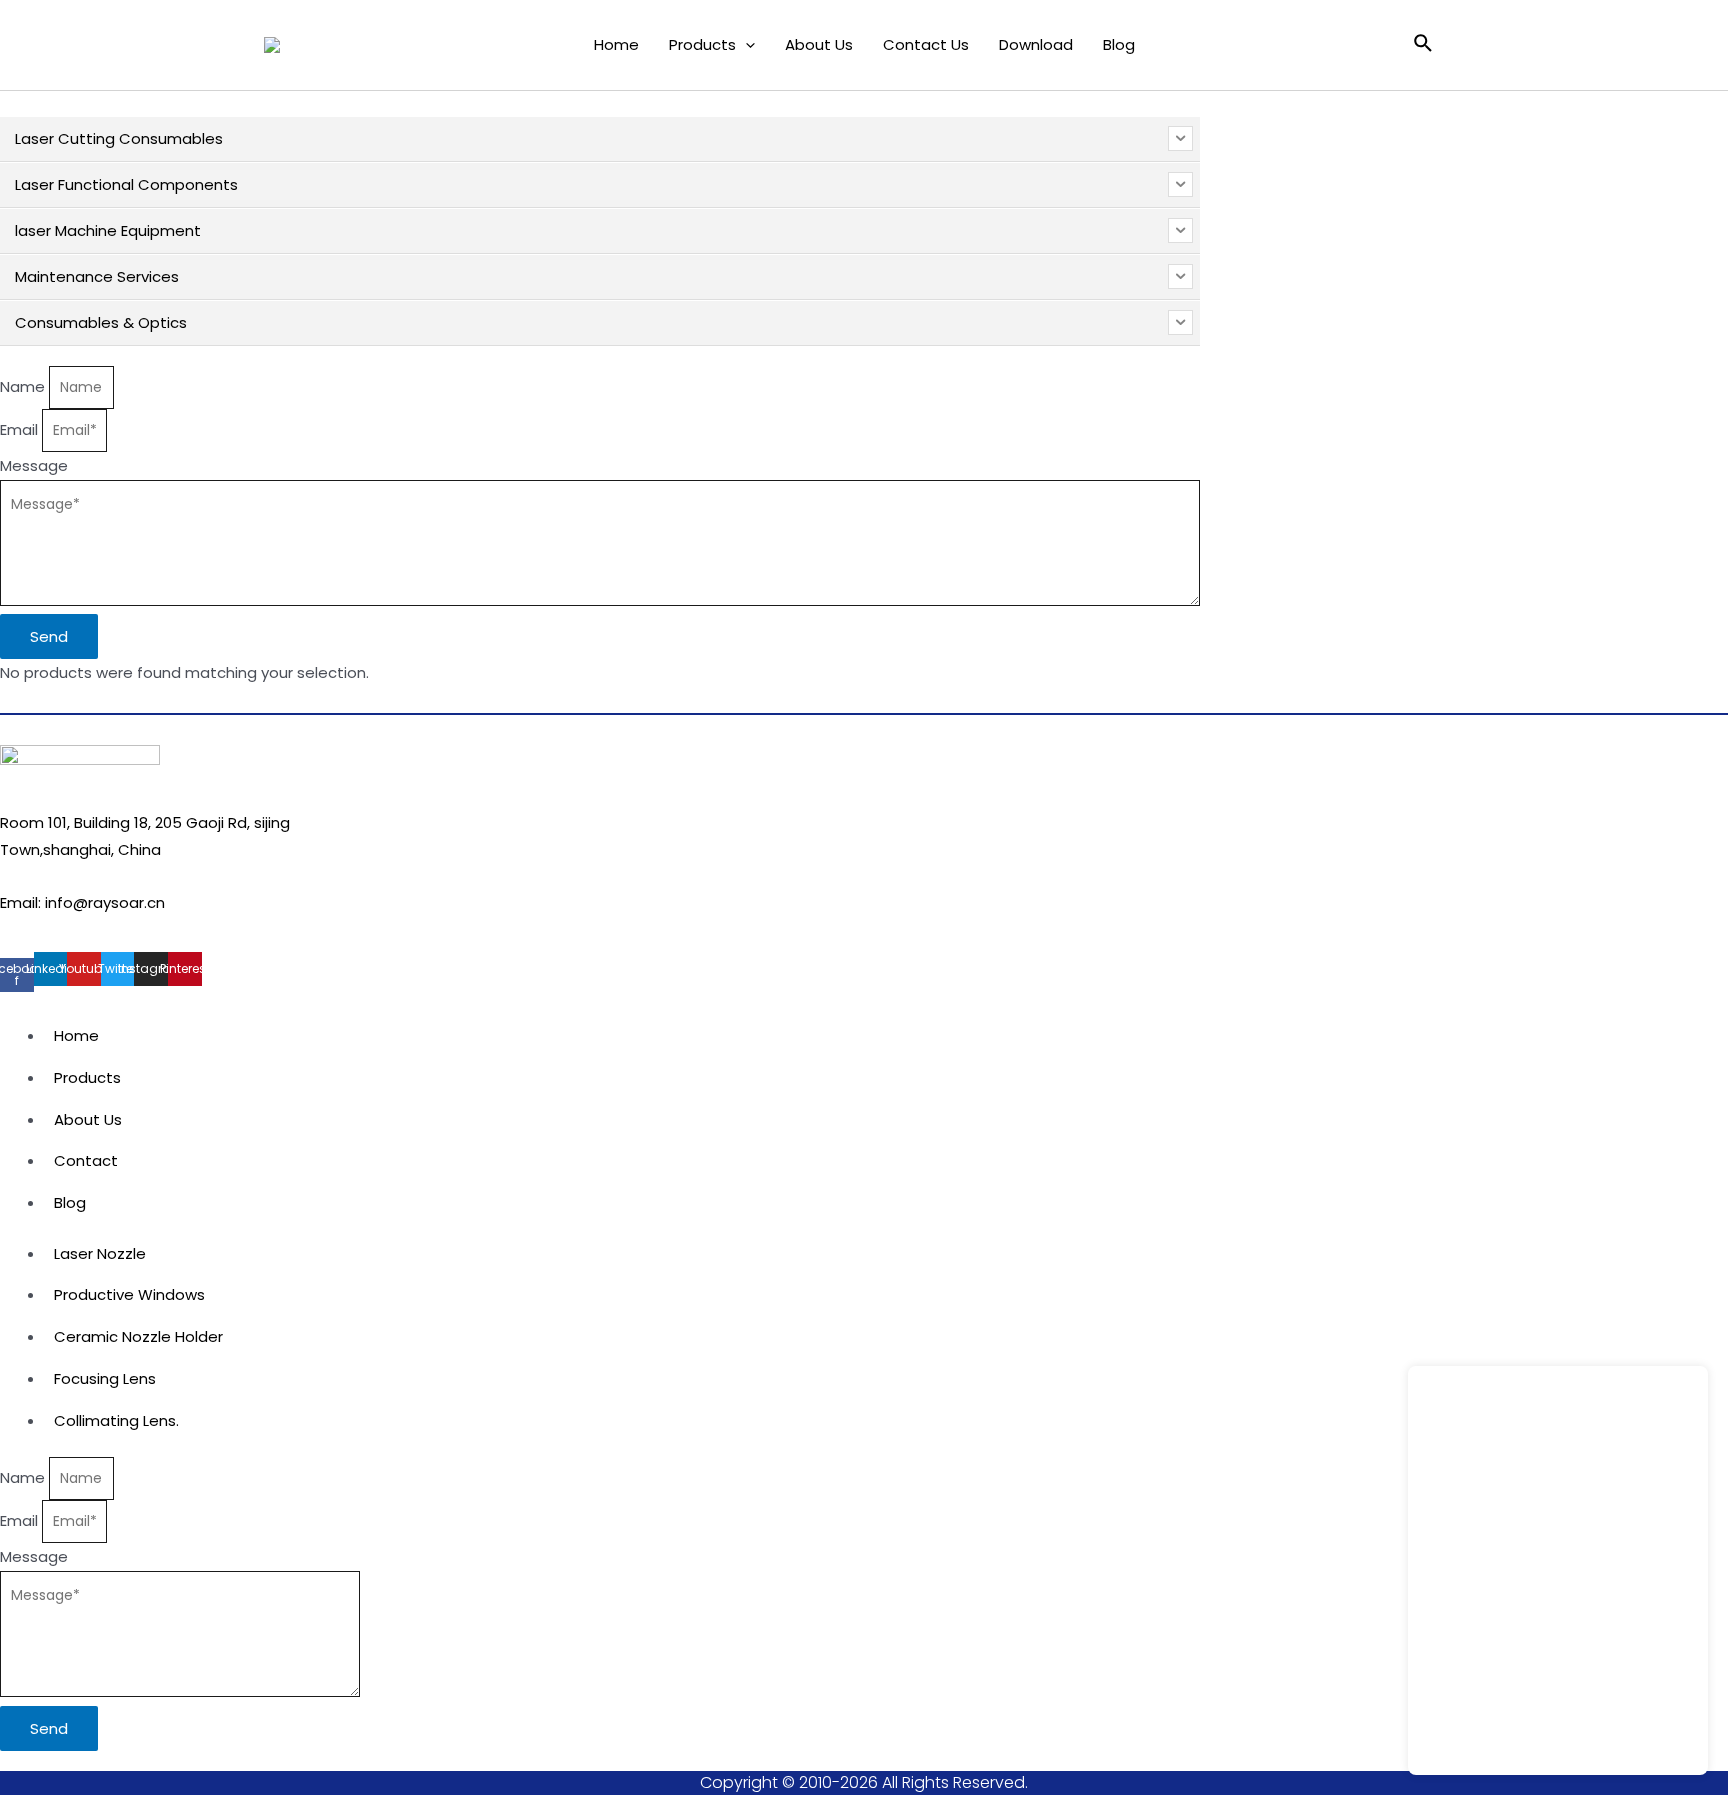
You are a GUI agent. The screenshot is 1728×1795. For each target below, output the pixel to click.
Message (34, 465)
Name (24, 386)
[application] (745, 45)
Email (21, 429)
